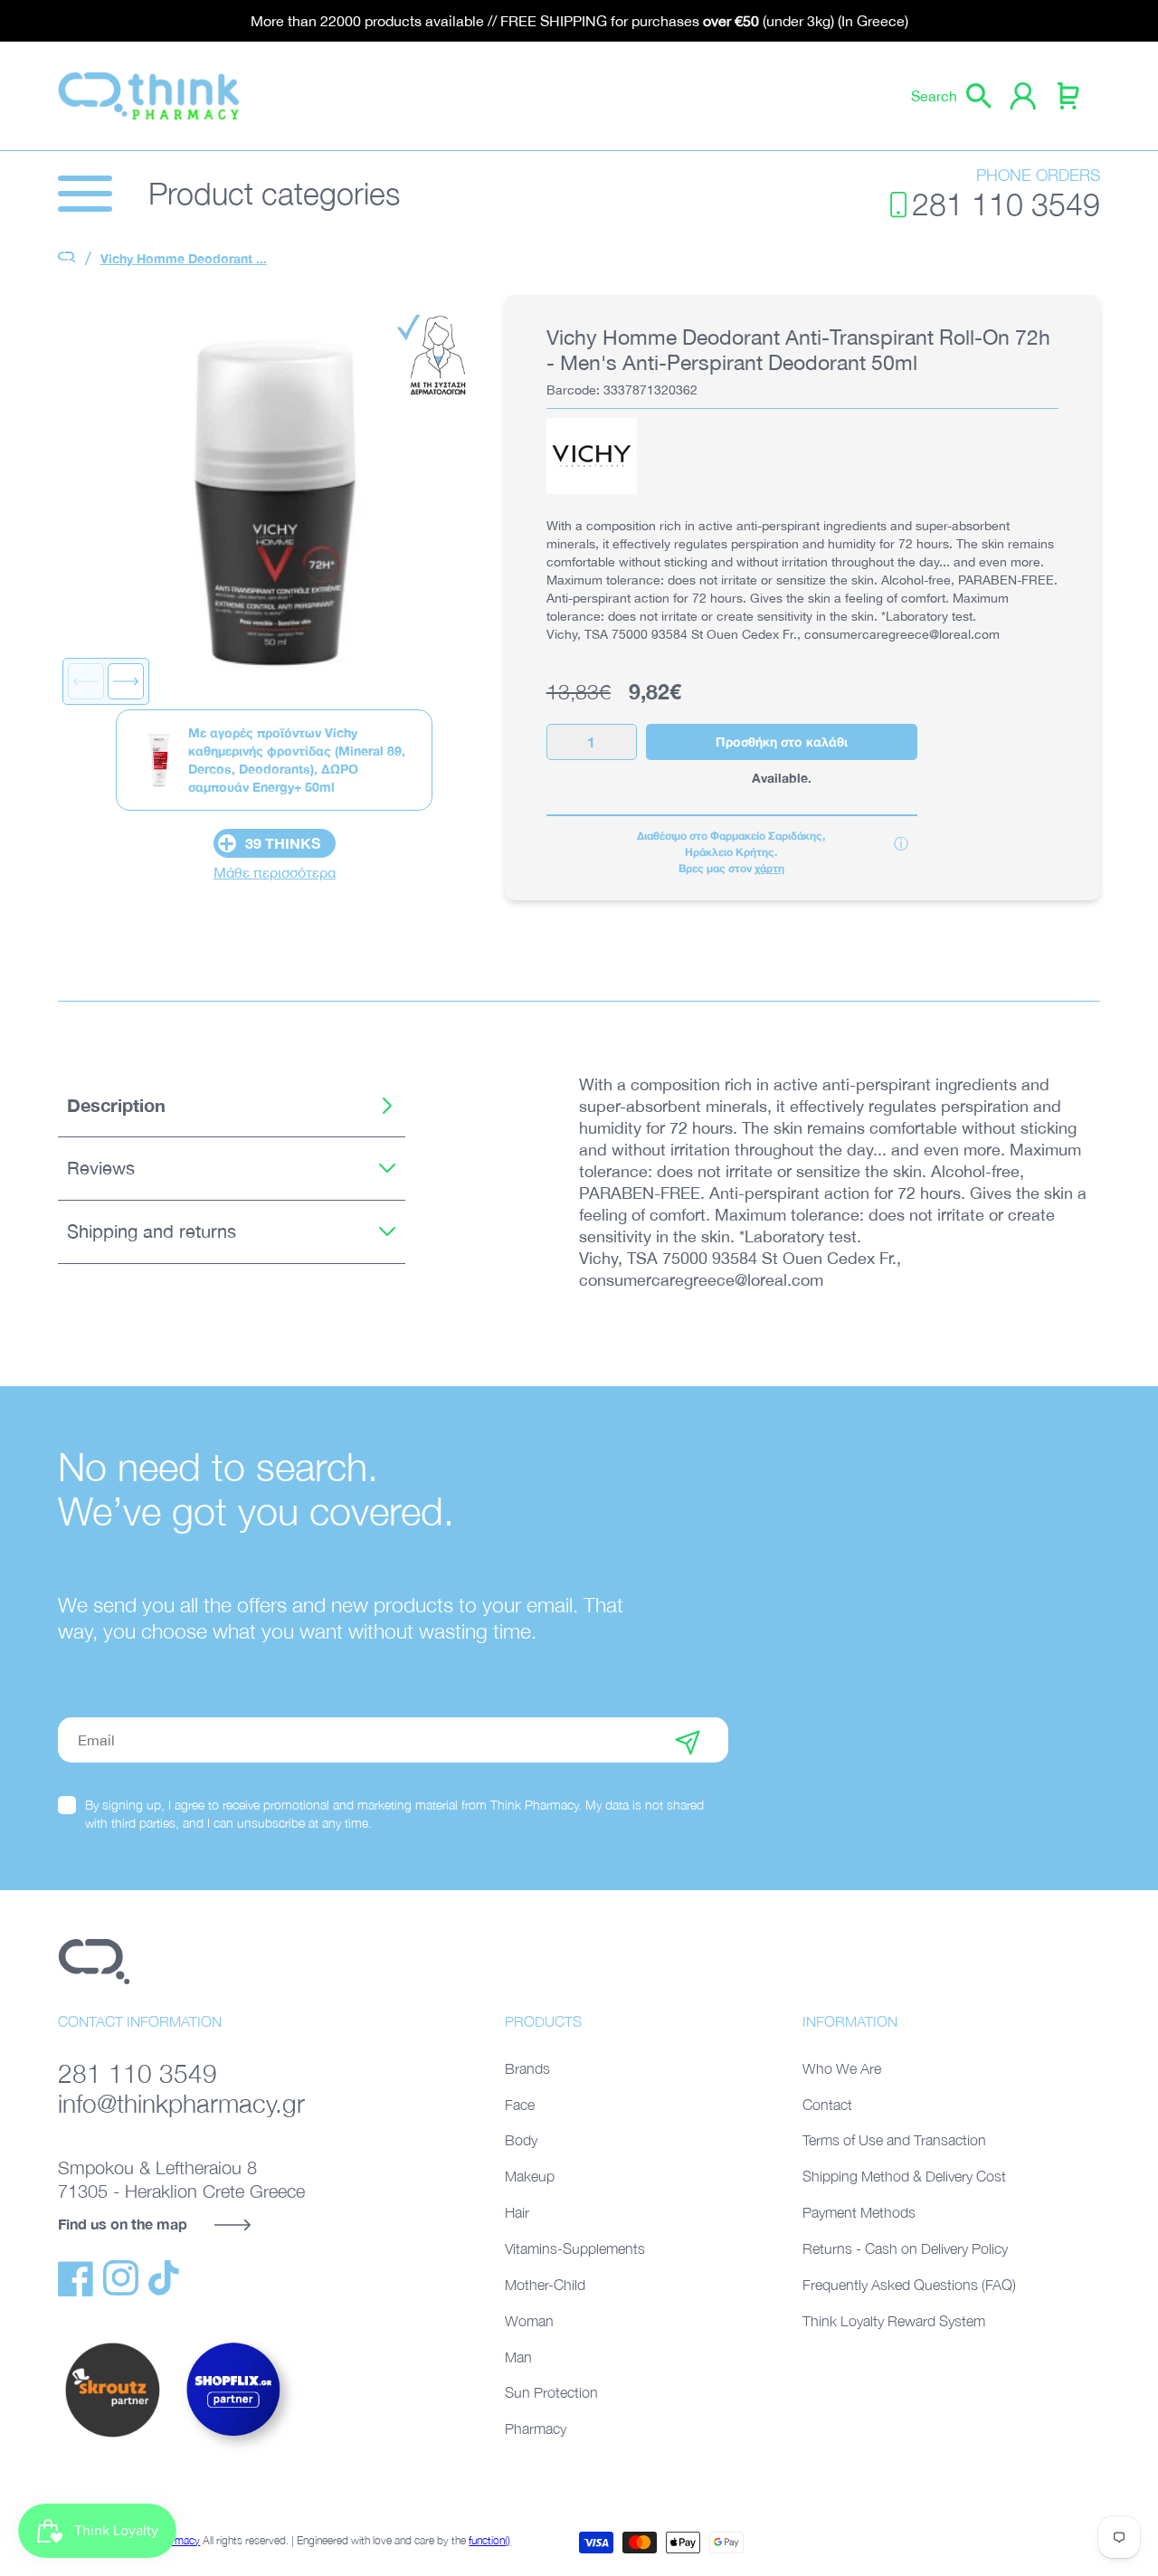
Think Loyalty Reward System (894, 2321)
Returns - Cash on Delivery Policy (905, 2248)
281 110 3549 (1006, 204)
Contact (827, 2105)
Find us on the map (123, 2224)
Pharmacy (536, 2429)
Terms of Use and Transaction (894, 2140)
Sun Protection (551, 2392)
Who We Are (842, 2068)
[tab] (232, 1106)
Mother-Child (545, 2285)
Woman (529, 2321)
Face (520, 2105)
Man (518, 2357)
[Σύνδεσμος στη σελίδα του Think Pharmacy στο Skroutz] (112, 2438)
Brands (527, 2068)
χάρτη (769, 868)
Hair (517, 2212)
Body (521, 2140)
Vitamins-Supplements (575, 2248)
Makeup (530, 2176)
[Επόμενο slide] (126, 681)
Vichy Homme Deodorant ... (184, 258)
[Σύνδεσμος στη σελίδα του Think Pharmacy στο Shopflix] (234, 2452)
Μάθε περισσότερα (275, 872)
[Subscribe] (688, 1740)
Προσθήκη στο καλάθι (782, 741)
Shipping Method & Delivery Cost (904, 2176)
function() (489, 2540)
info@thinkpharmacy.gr (181, 2103)
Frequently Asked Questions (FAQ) (909, 2285)
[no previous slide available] (86, 681)
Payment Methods (859, 2212)
